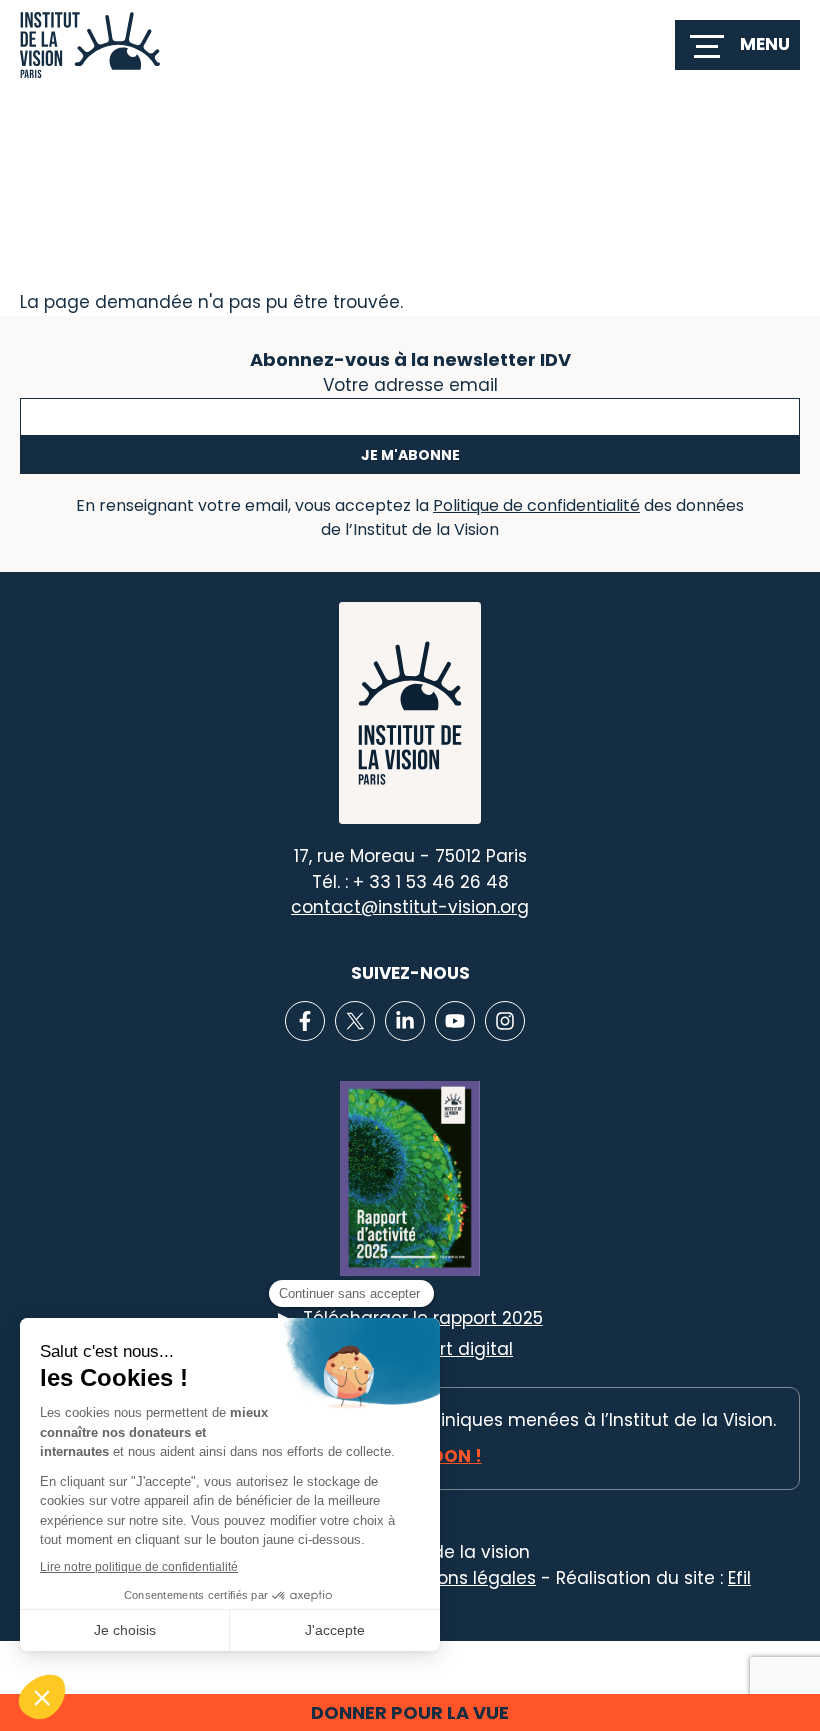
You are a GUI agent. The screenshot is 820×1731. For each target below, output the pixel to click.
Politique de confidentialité (536, 505)
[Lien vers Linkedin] (405, 1021)
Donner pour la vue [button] (410, 1712)
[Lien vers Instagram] (505, 1021)
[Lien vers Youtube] (455, 1021)
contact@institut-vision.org (410, 907)
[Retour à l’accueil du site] (90, 45)
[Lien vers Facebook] (305, 1021)
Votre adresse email (410, 383)
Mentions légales (463, 1578)
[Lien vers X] (355, 1021)
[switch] (737, 45)
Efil (739, 1578)
